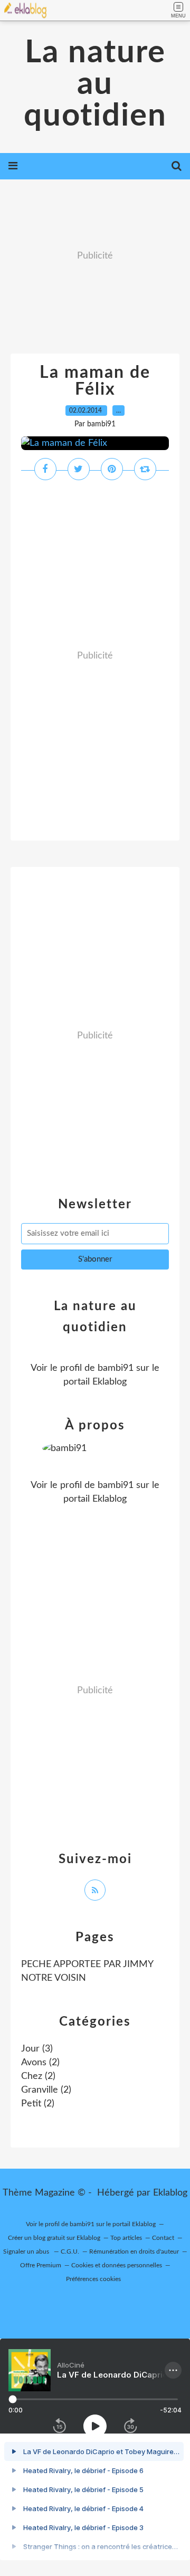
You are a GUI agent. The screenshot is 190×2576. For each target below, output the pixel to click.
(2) (40, 2063)
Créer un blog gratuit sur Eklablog (54, 2238)
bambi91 (116, 1368)
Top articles (126, 2238)
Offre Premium (41, 2265)
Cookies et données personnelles (117, 2265)
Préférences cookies (93, 2279)
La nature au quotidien (95, 84)
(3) (37, 2049)
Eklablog (170, 2193)
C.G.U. (70, 2251)
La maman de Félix (95, 381)
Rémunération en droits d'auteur (134, 2251)
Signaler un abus (27, 2251)
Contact (163, 2238)
